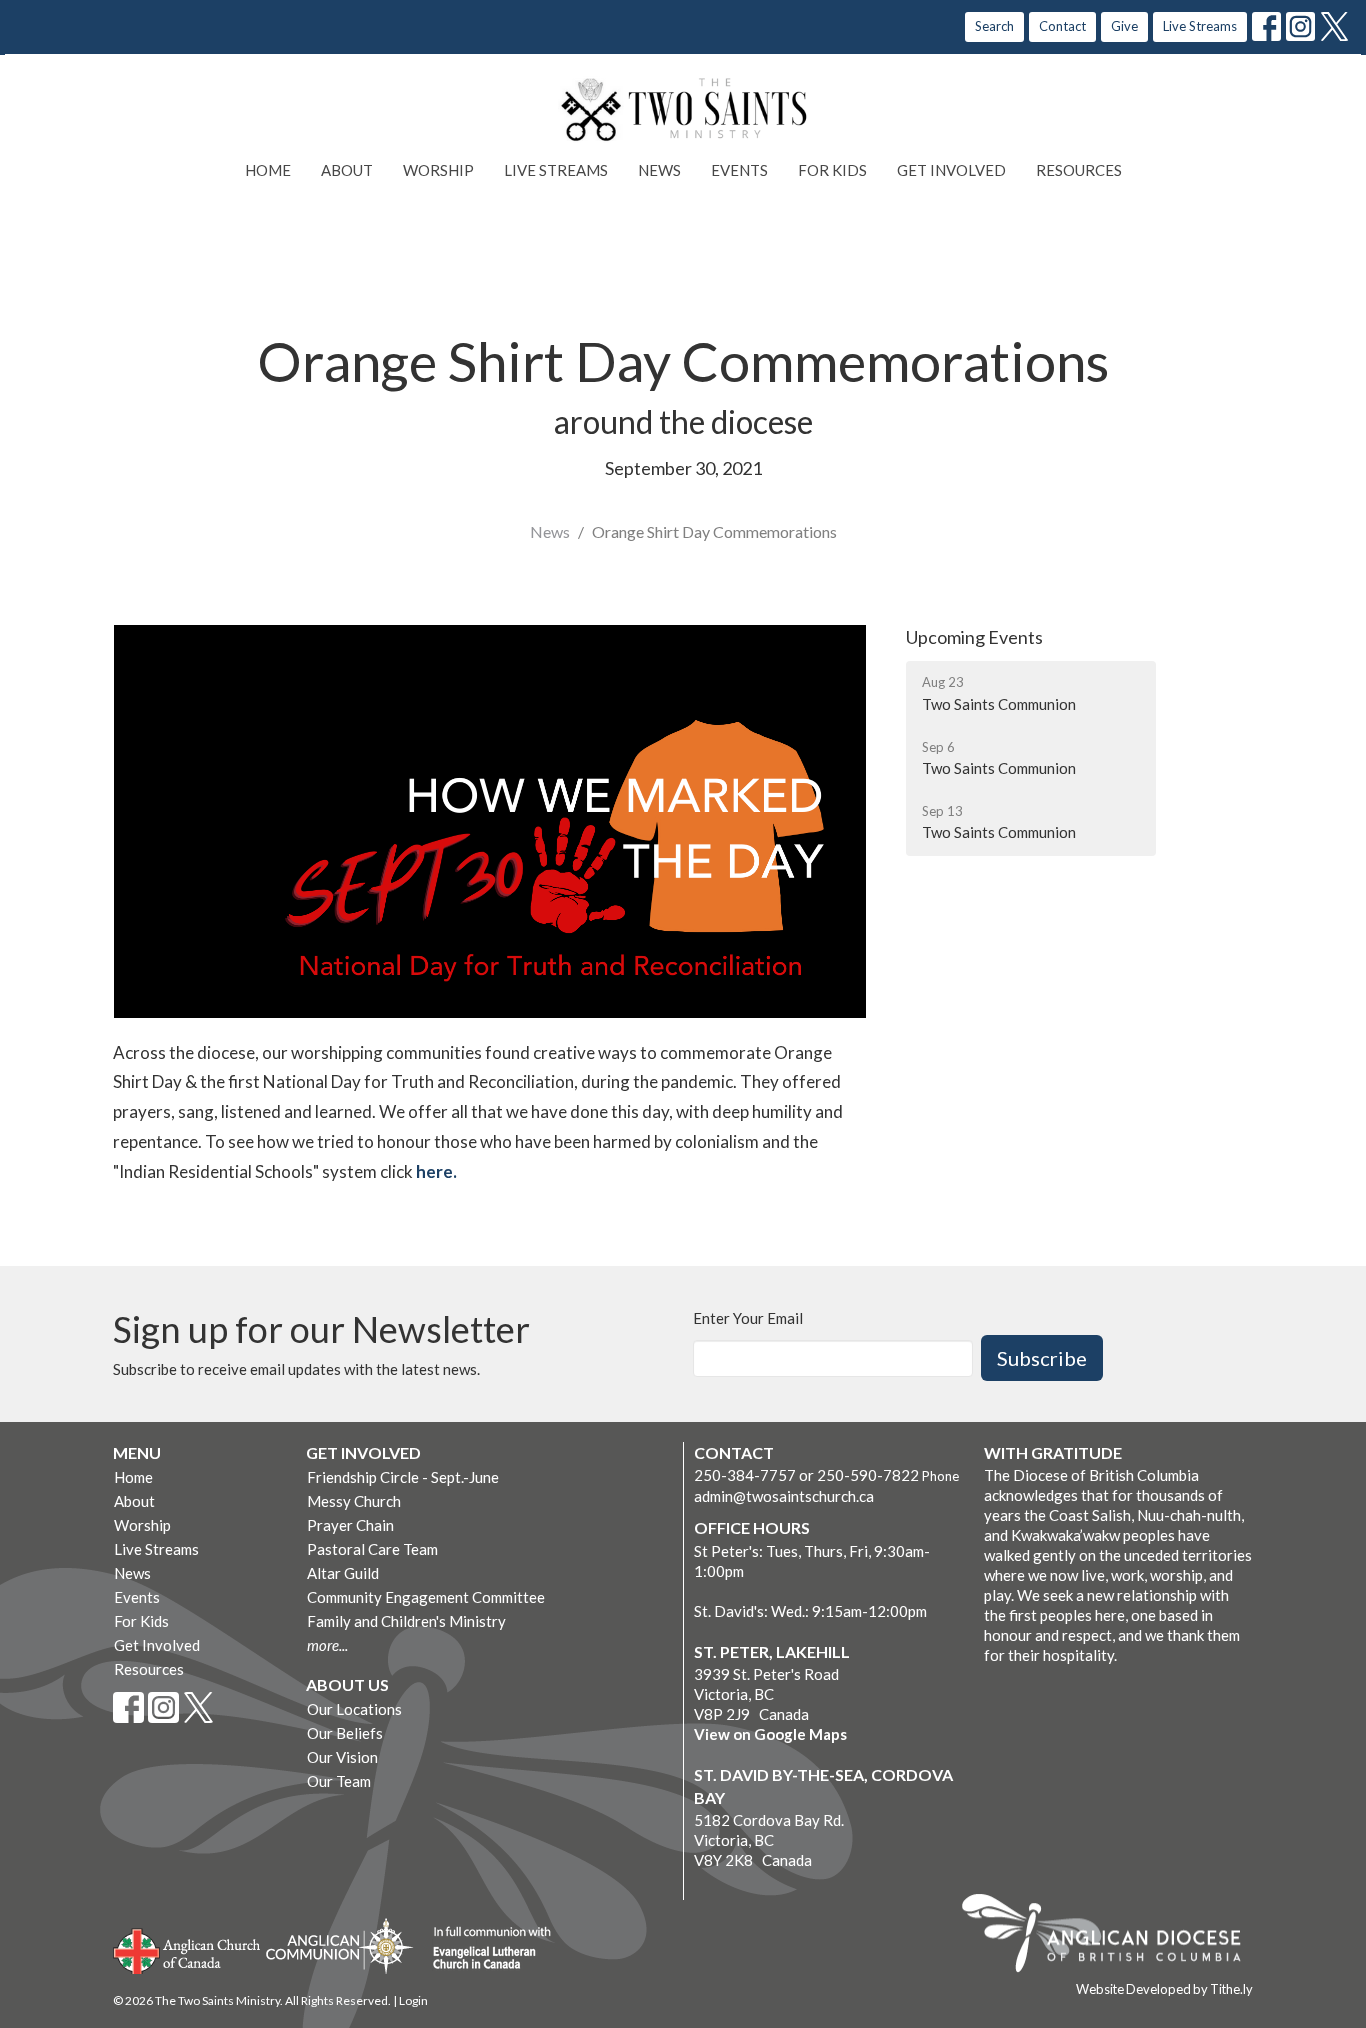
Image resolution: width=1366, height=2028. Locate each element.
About (347, 170)
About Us (347, 1684)
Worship (438, 170)
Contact (1062, 26)
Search (994, 26)
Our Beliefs (345, 1733)
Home (268, 170)
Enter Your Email (748, 1318)
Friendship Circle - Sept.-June (403, 1477)
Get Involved (951, 170)
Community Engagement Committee (426, 1597)
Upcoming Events (974, 637)
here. (438, 1171)
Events (739, 170)
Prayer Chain (350, 1525)
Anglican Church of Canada (187, 1949)
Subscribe (1042, 1358)
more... (327, 1645)
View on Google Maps (770, 1734)
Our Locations (354, 1709)
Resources (1079, 170)
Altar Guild (343, 1573)
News (659, 170)
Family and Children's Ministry (406, 1621)
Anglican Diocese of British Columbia (1111, 1936)
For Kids (832, 170)
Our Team (339, 1781)
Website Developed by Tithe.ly (1164, 1989)
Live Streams (1200, 26)
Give (1124, 26)
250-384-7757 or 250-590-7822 (806, 1475)
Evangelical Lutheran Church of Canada (484, 1949)
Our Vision (342, 1757)
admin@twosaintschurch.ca (784, 1496)
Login (413, 2000)
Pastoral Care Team (372, 1549)
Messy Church (354, 1501)
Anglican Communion (339, 1945)
